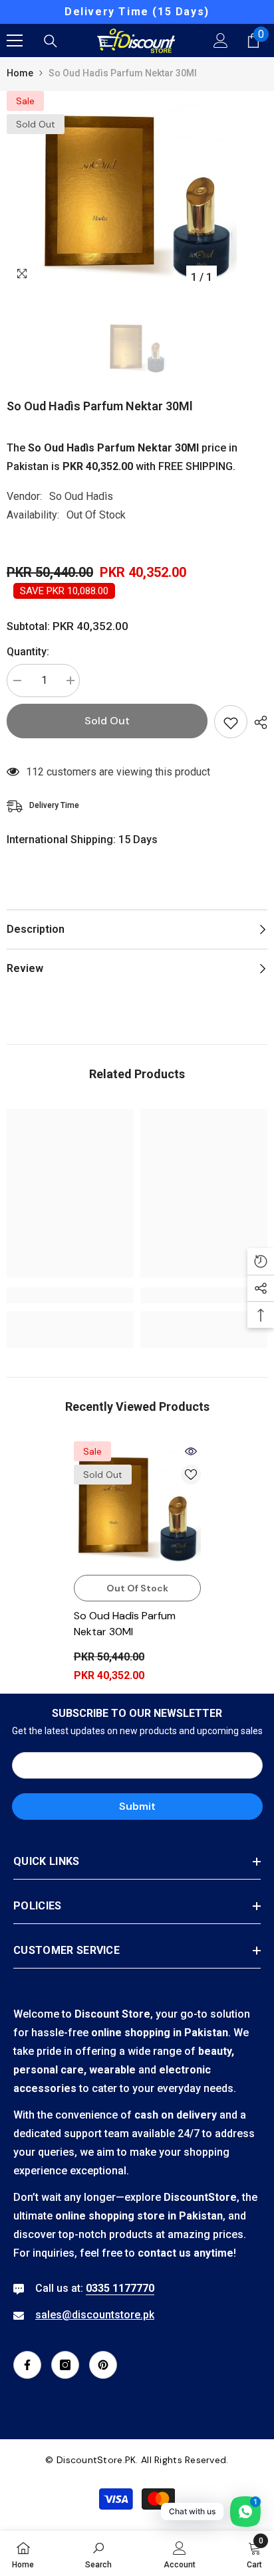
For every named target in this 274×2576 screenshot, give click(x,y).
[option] (137, 12)
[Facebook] (27, 2365)
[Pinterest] (103, 2365)
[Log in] (221, 40)
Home (20, 73)
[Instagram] (65, 2365)
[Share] (257, 722)
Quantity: (28, 652)
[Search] (51, 41)
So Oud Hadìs (81, 496)
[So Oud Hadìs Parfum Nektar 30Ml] (137, 1505)
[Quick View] (191, 1451)
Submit (137, 1806)
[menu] (15, 40)
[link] (70, 1295)
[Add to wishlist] (231, 722)
